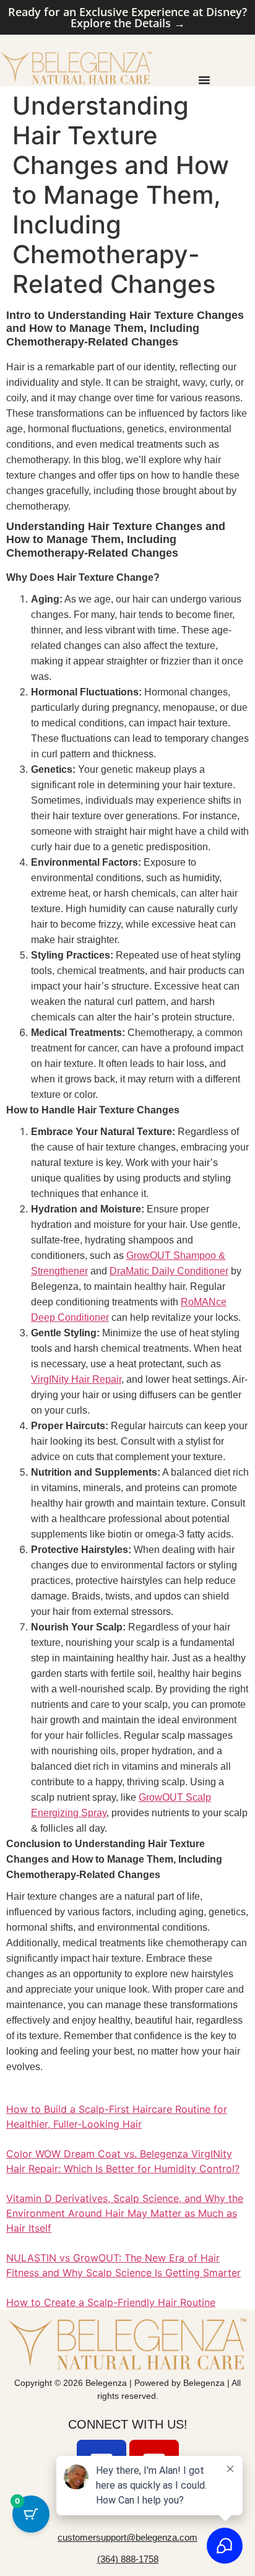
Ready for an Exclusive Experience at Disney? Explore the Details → (127, 17)
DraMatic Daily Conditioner (169, 1271)
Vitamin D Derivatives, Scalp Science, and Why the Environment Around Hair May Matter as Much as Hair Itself (125, 2213)
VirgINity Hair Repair (76, 1379)
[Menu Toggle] (204, 80)
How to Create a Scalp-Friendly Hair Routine (111, 2302)
